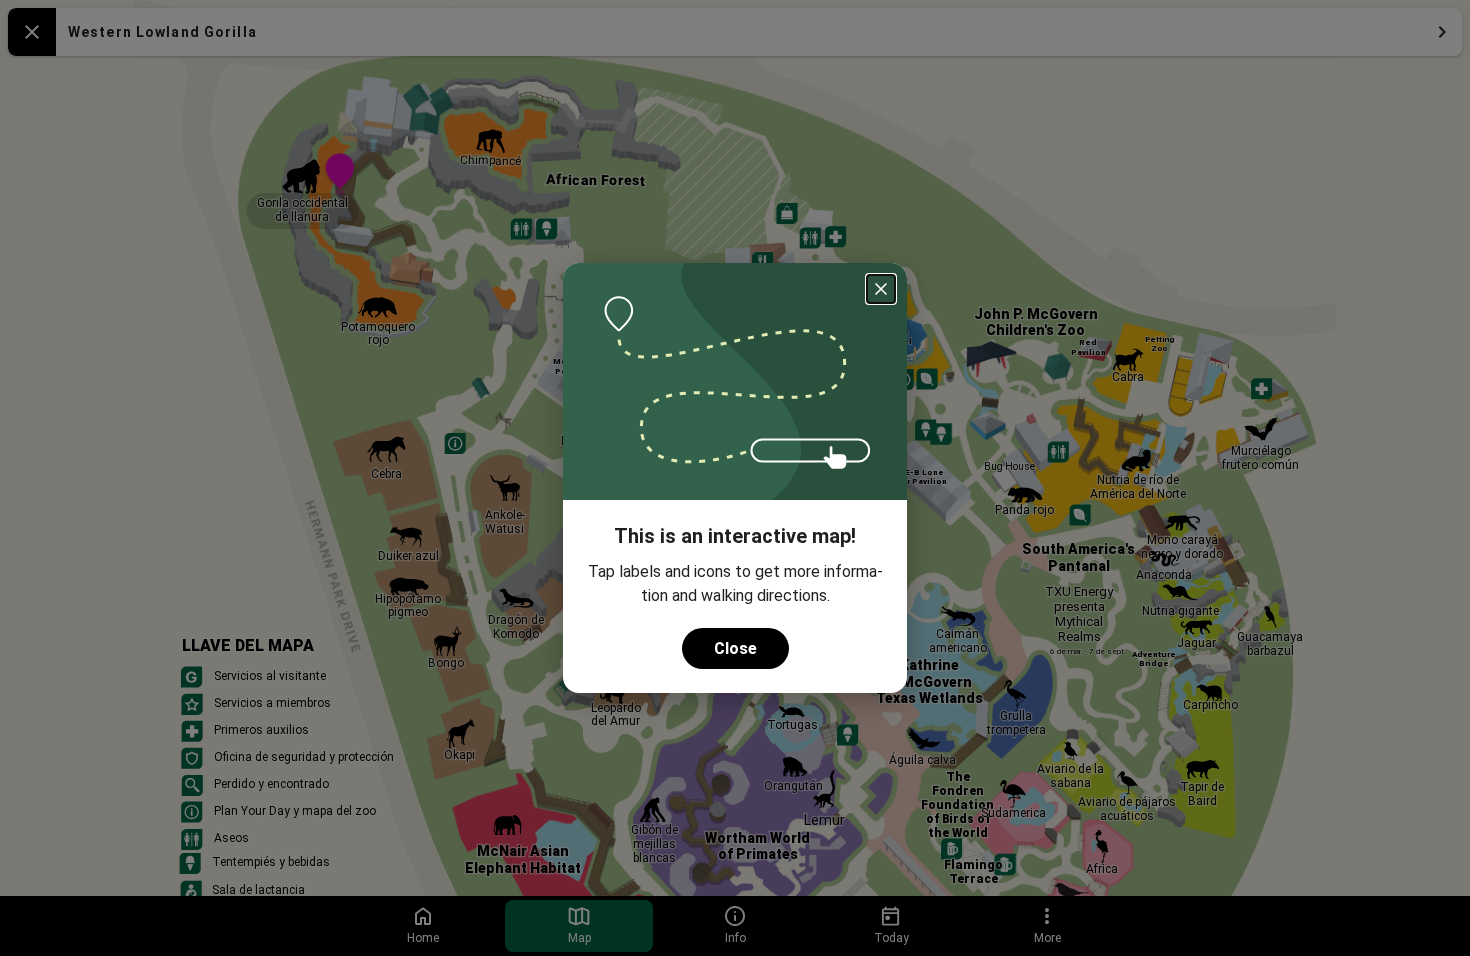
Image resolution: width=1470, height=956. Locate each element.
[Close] (881, 289)
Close (735, 648)
